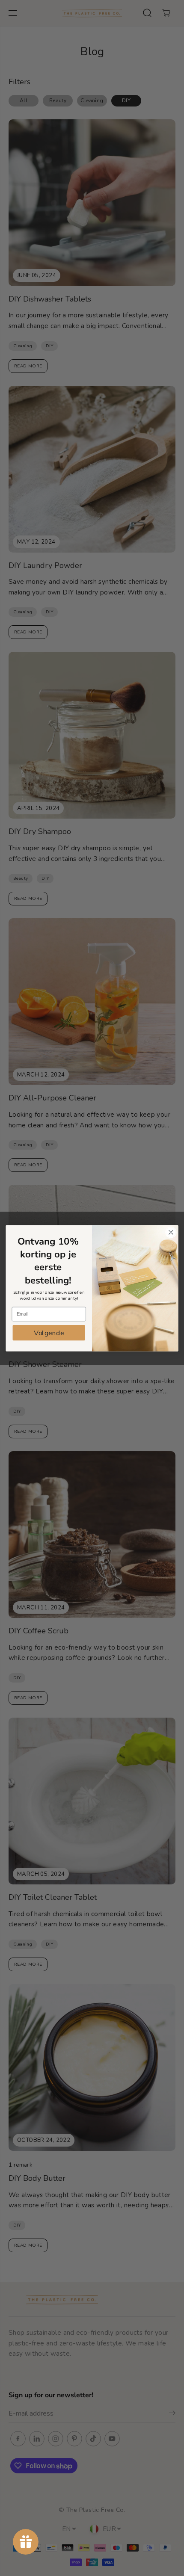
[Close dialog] (171, 1232)
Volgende (49, 1333)
